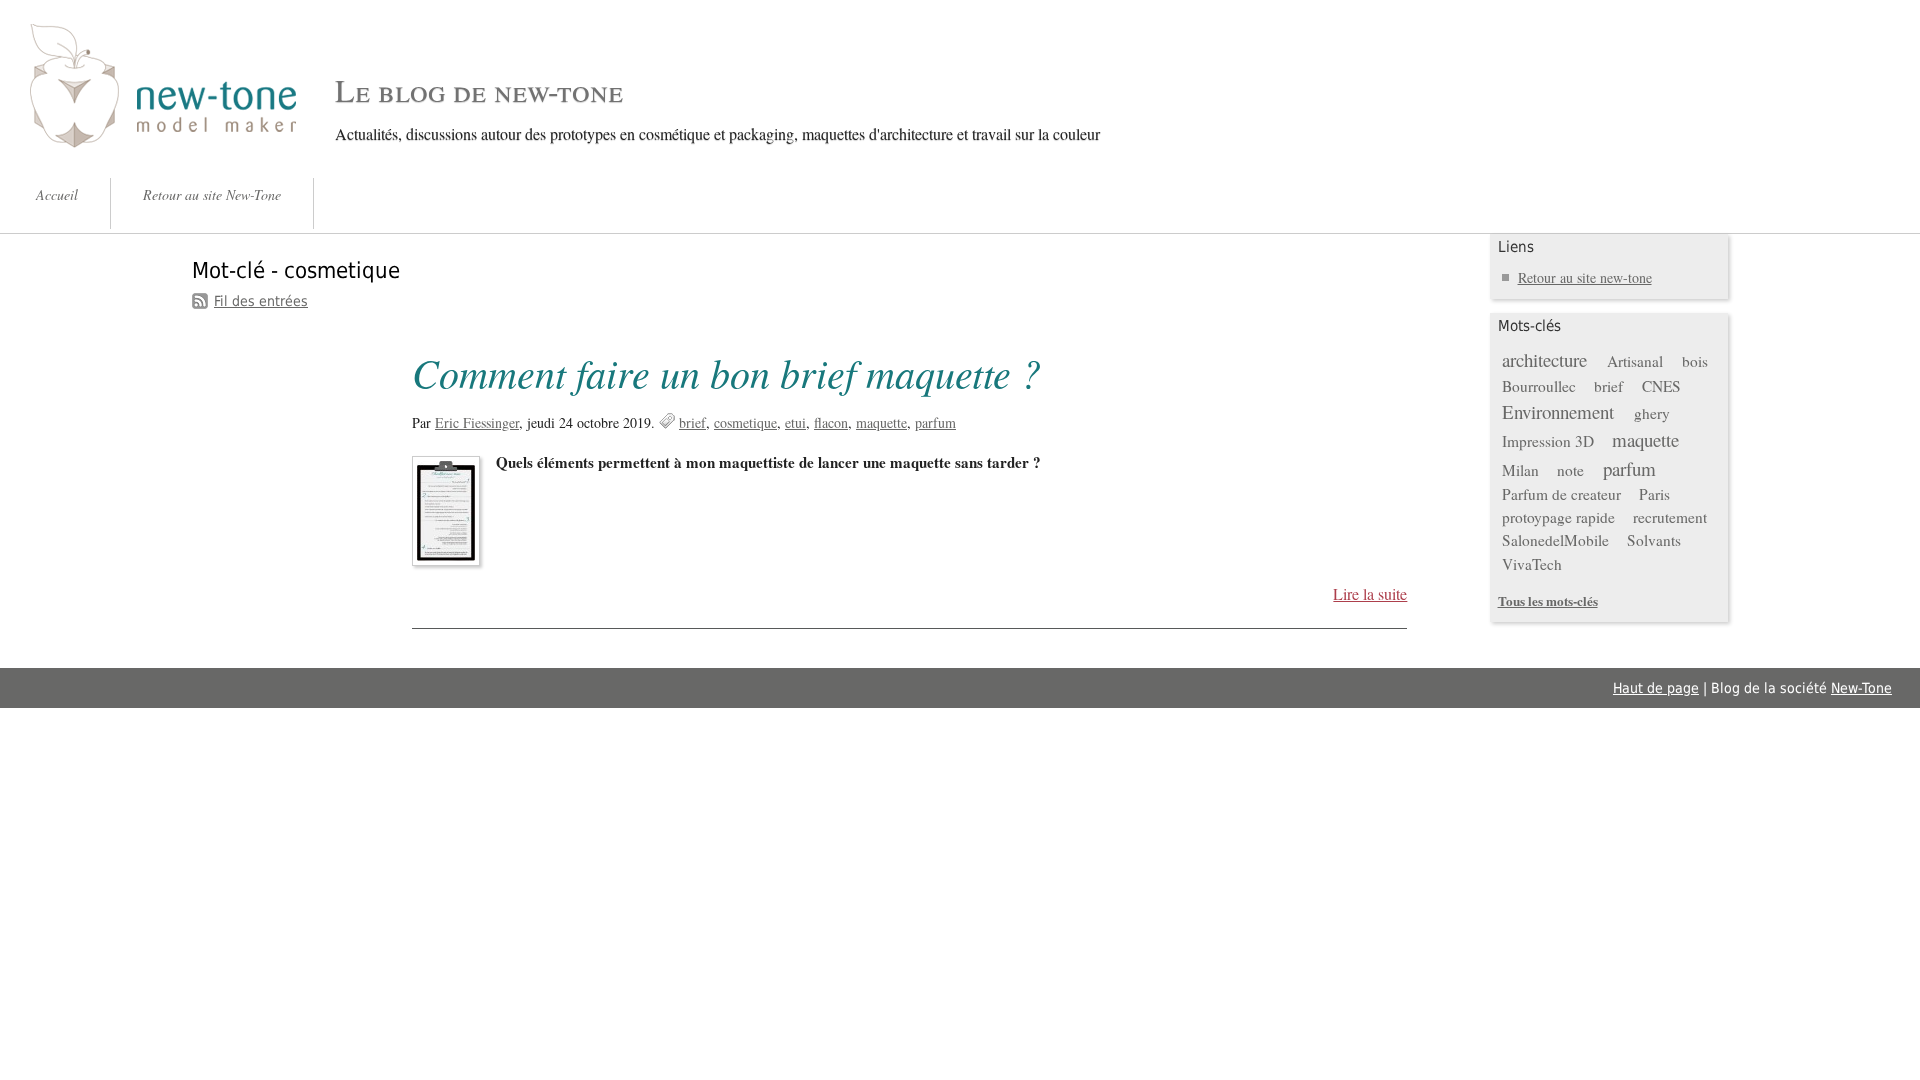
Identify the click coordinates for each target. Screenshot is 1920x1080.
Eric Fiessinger (477, 422)
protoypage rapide (1558, 517)
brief (692, 422)
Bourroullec (1539, 386)
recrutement (1670, 517)
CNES (1661, 386)
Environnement (1558, 411)
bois (1695, 361)
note (1570, 470)
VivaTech (1532, 564)
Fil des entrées (261, 301)
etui (795, 422)
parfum (935, 422)
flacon (831, 422)
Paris (1654, 494)
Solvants (1654, 540)
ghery (1652, 413)
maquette (881, 422)
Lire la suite (1370, 594)
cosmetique (745, 422)
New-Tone (1861, 688)
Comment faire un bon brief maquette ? (726, 372)
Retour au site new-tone (1585, 277)
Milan (1520, 470)
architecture (1544, 359)
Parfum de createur (1561, 494)
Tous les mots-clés (1548, 600)
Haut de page (1656, 688)
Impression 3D (1548, 441)
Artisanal (1635, 361)
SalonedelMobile (1555, 540)
